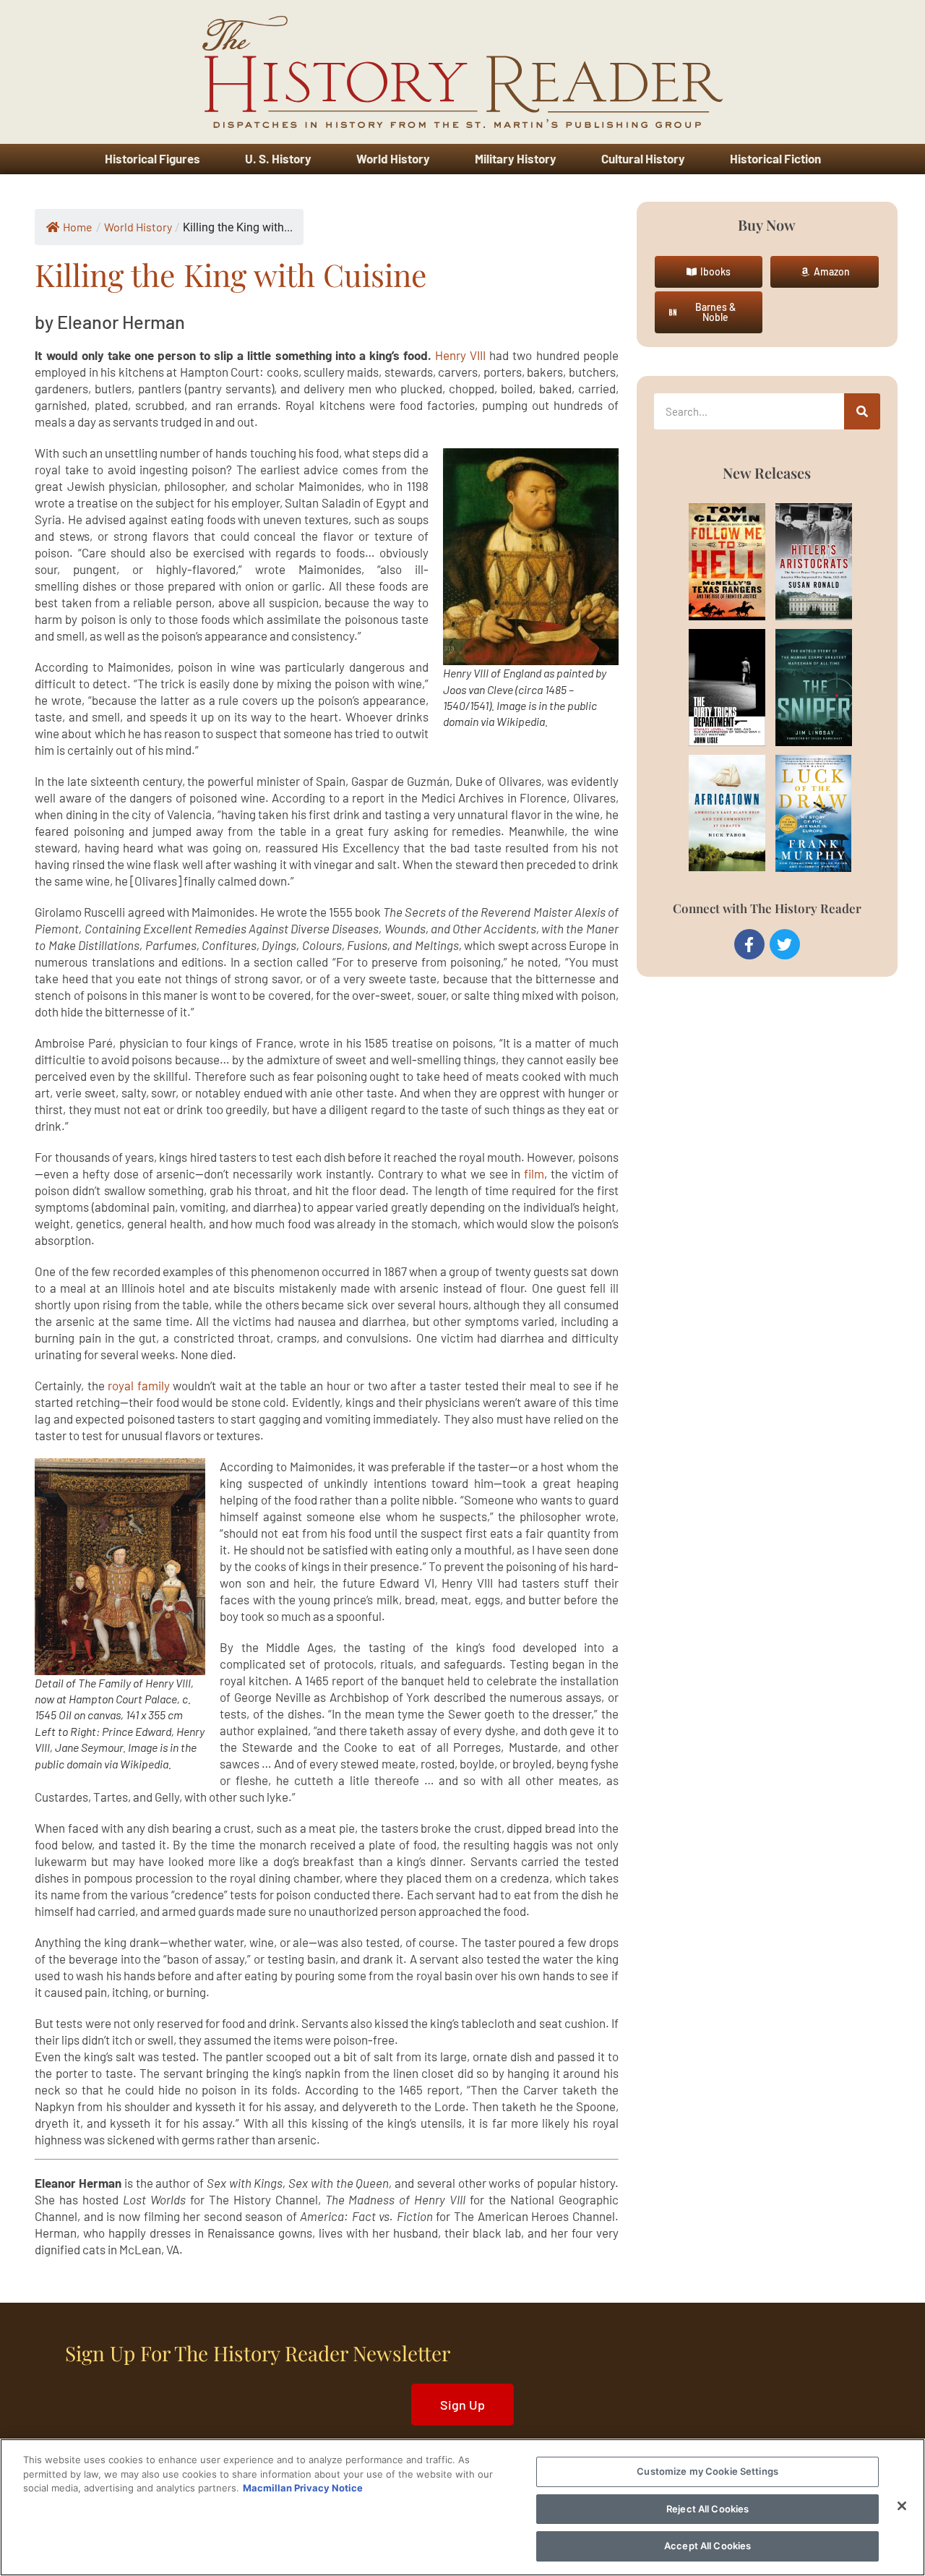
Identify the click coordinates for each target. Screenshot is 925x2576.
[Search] (862, 411)
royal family (139, 1385)
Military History (516, 158)
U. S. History (278, 158)
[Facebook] (749, 944)
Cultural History (643, 158)
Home (78, 227)
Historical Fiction (775, 158)
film (534, 1173)
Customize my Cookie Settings (707, 2471)
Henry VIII (460, 355)
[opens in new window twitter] (785, 944)
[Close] (902, 2506)
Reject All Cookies (707, 2509)
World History (393, 158)
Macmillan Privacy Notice (303, 2488)
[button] (709, 272)
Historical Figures (152, 158)
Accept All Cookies (707, 2546)
